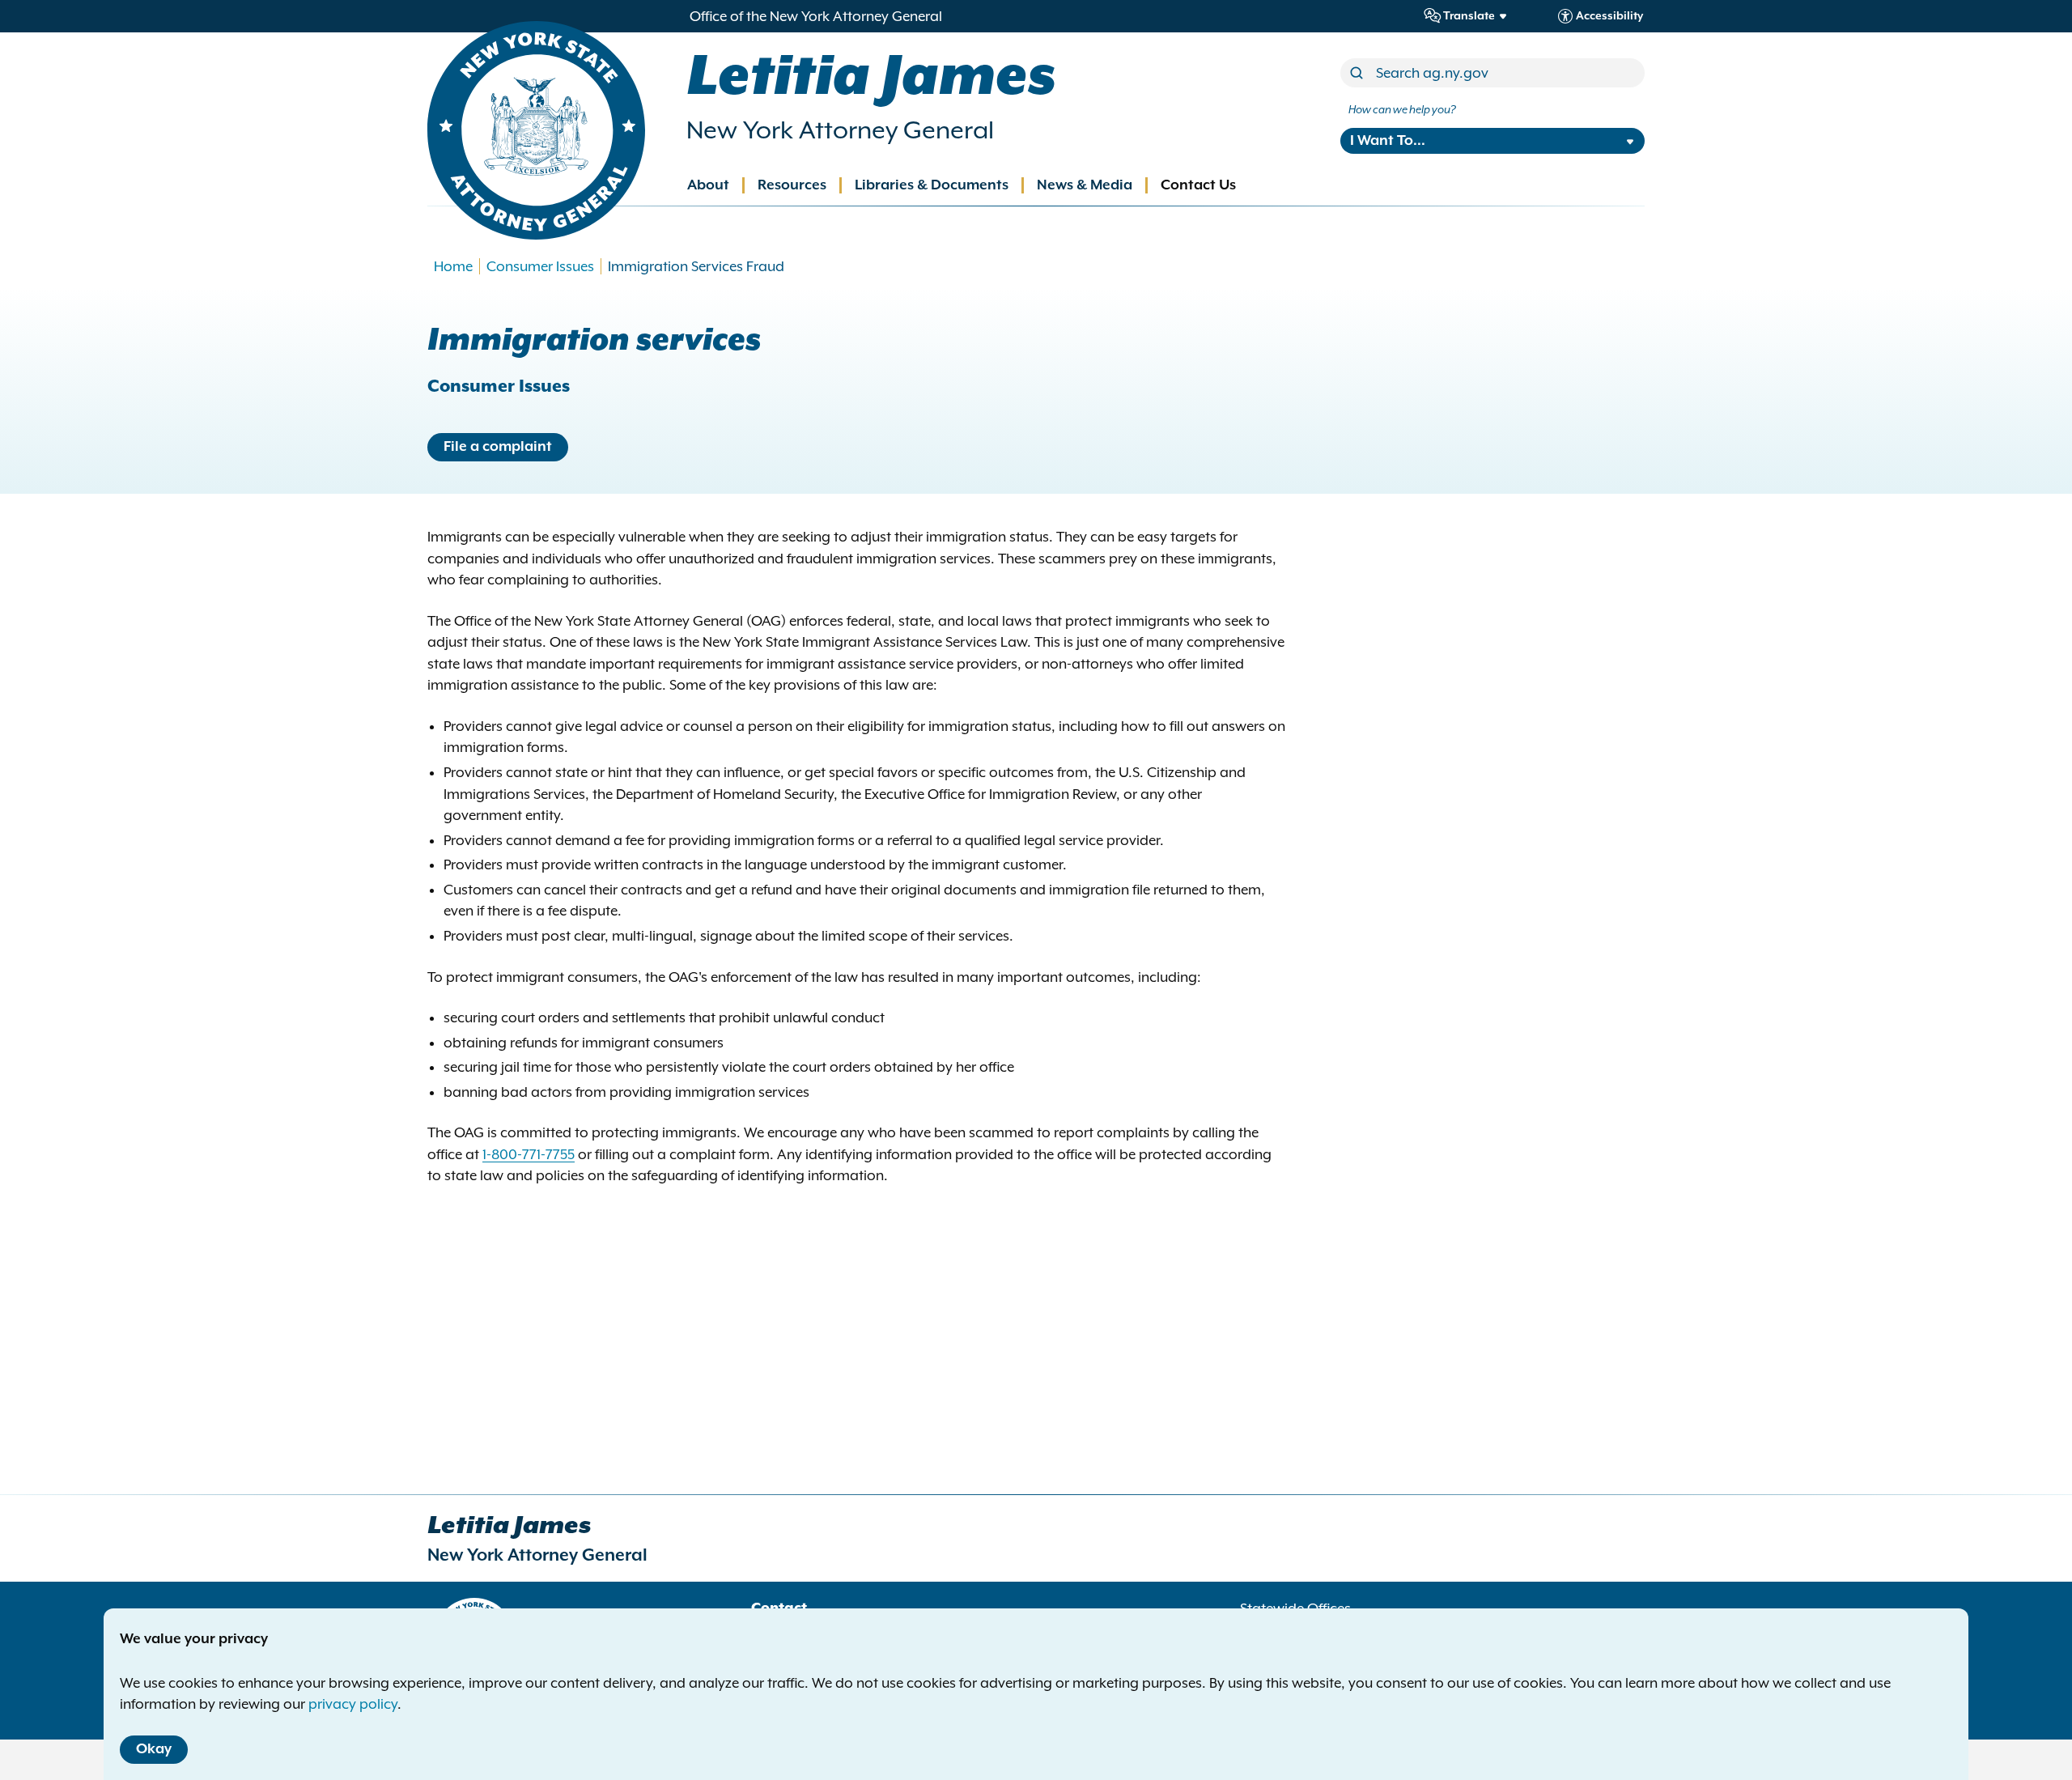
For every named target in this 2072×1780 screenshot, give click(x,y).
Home (453, 266)
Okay (154, 1749)
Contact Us (1198, 185)
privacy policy (353, 1704)
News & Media (1085, 185)
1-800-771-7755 (529, 1154)
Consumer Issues (540, 266)
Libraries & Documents (932, 185)
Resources (792, 185)
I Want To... (1388, 141)
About (708, 185)
